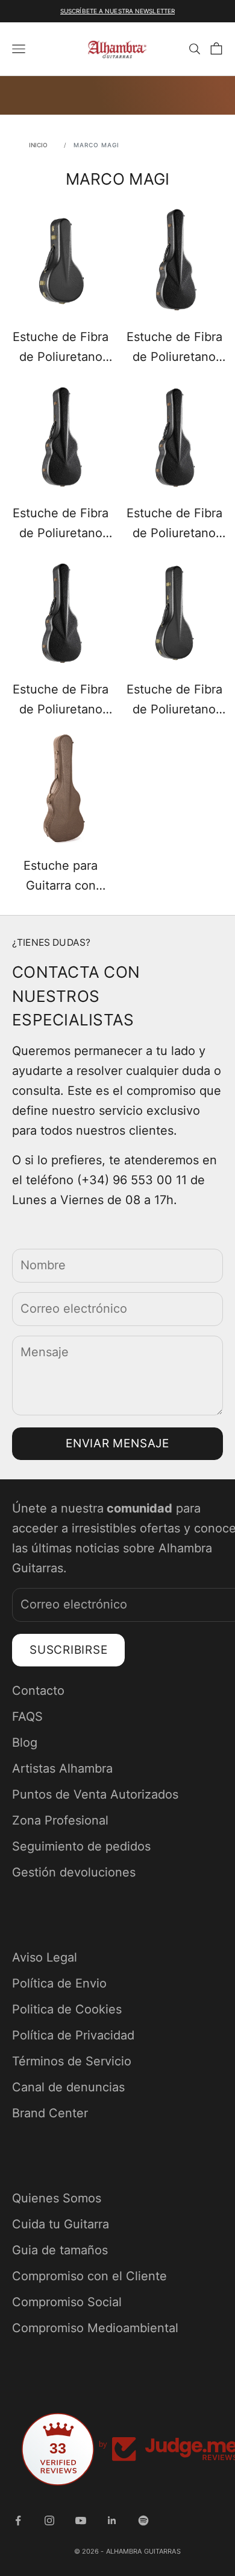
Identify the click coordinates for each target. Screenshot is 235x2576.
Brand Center (50, 2113)
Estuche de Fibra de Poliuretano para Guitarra (174, 348)
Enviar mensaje (117, 1443)
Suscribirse (68, 1650)
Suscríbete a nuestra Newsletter (117, 11)
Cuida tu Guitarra (61, 2224)
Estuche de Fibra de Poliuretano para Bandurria (61, 348)
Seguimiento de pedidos (81, 1846)
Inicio (39, 145)
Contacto (38, 1691)
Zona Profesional (60, 1820)
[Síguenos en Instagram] (49, 2520)
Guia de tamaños (60, 2250)
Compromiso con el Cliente (89, 2276)
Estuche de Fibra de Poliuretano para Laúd (174, 701)
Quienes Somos (57, 2198)
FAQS (27, 1717)
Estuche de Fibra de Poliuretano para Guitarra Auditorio (61, 524)
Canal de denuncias (68, 2087)
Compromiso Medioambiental (95, 2328)
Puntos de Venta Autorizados (95, 1794)
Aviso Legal (45, 1957)
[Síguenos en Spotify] (143, 2520)
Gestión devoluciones (74, 1872)
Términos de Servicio (72, 2061)
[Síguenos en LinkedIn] (112, 2520)
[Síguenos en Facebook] (18, 2520)
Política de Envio (59, 1983)
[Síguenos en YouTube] (81, 2520)
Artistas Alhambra (62, 1768)
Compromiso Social (67, 2302)
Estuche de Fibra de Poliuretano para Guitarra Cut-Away (174, 524)
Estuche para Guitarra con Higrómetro (61, 877)
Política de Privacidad (73, 2035)
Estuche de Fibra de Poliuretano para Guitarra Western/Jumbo (61, 701)
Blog (25, 1742)
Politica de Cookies (67, 2009)
